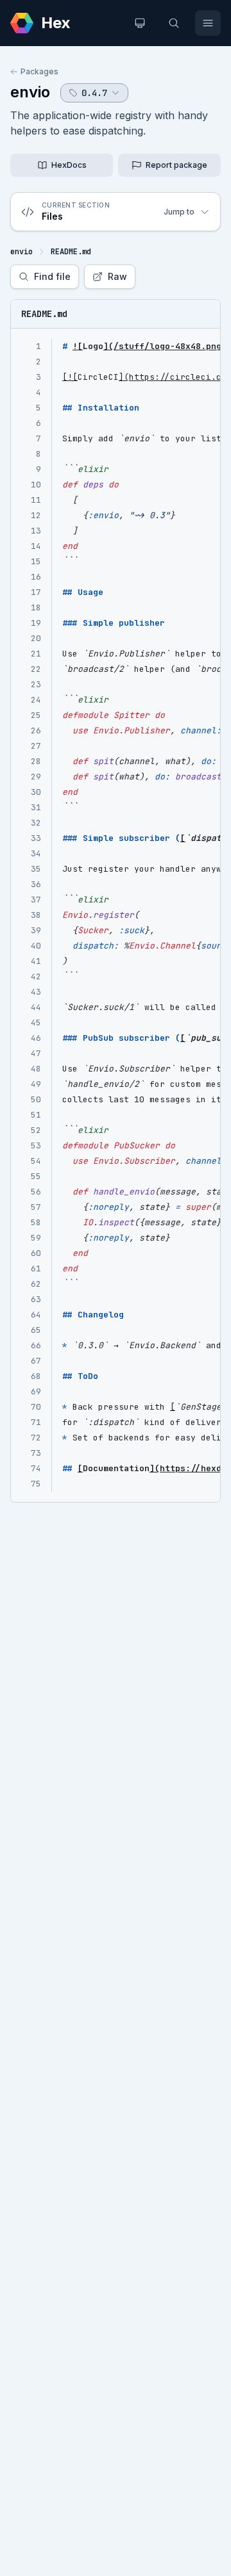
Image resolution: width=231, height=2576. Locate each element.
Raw (117, 276)
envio (30, 92)
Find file (52, 276)
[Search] (174, 23)
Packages (39, 71)
